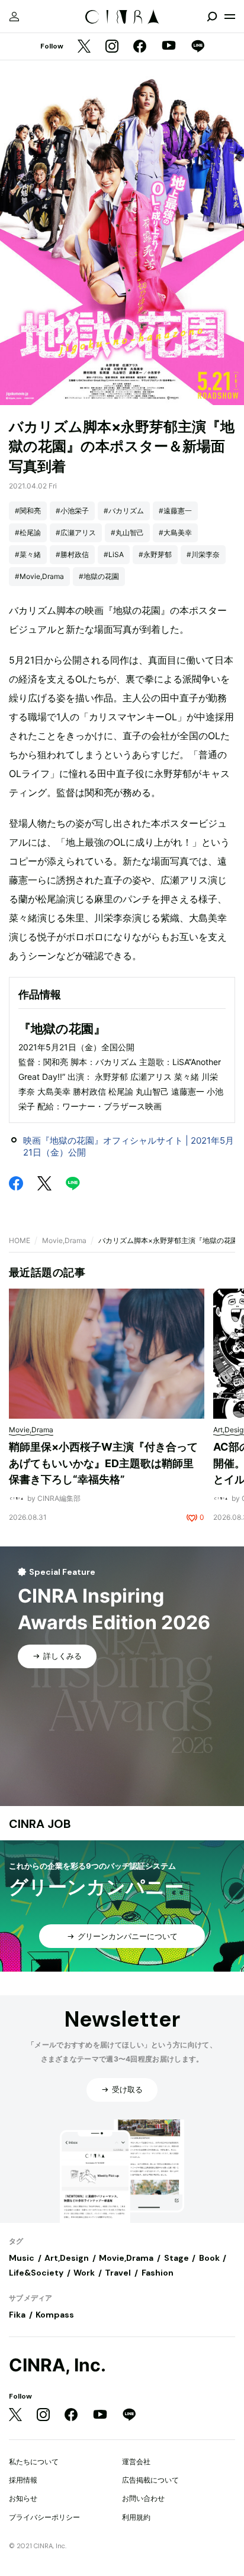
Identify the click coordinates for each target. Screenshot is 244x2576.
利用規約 (136, 2517)
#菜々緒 (28, 554)
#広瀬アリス (76, 533)
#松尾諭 (28, 533)
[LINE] (198, 47)
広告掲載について (150, 2480)
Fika (17, 2315)
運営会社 (136, 2462)
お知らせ (23, 2498)
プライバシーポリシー (44, 2517)
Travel (118, 2273)
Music (22, 2258)
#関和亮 (28, 511)
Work (84, 2273)
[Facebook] (140, 47)
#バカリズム (124, 511)
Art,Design (67, 2258)
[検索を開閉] (212, 17)
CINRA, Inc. (57, 2365)
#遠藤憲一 (175, 511)
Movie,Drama (64, 1240)
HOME (20, 1240)
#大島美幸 (175, 533)
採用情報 (23, 2480)
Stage (176, 2258)
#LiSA (114, 554)
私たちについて (34, 2462)
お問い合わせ (143, 2498)
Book (209, 2258)
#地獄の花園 (99, 576)
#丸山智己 (127, 533)
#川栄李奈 (203, 554)
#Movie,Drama (39, 576)
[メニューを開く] (230, 17)
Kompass (55, 2315)
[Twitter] (84, 47)
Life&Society (36, 2273)
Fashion (158, 2273)
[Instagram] (112, 47)
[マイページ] (14, 17)
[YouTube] (169, 47)
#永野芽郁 (155, 554)
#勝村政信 (72, 554)
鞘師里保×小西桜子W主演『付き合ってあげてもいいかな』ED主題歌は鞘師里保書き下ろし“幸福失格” (103, 1463)
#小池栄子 (72, 511)
